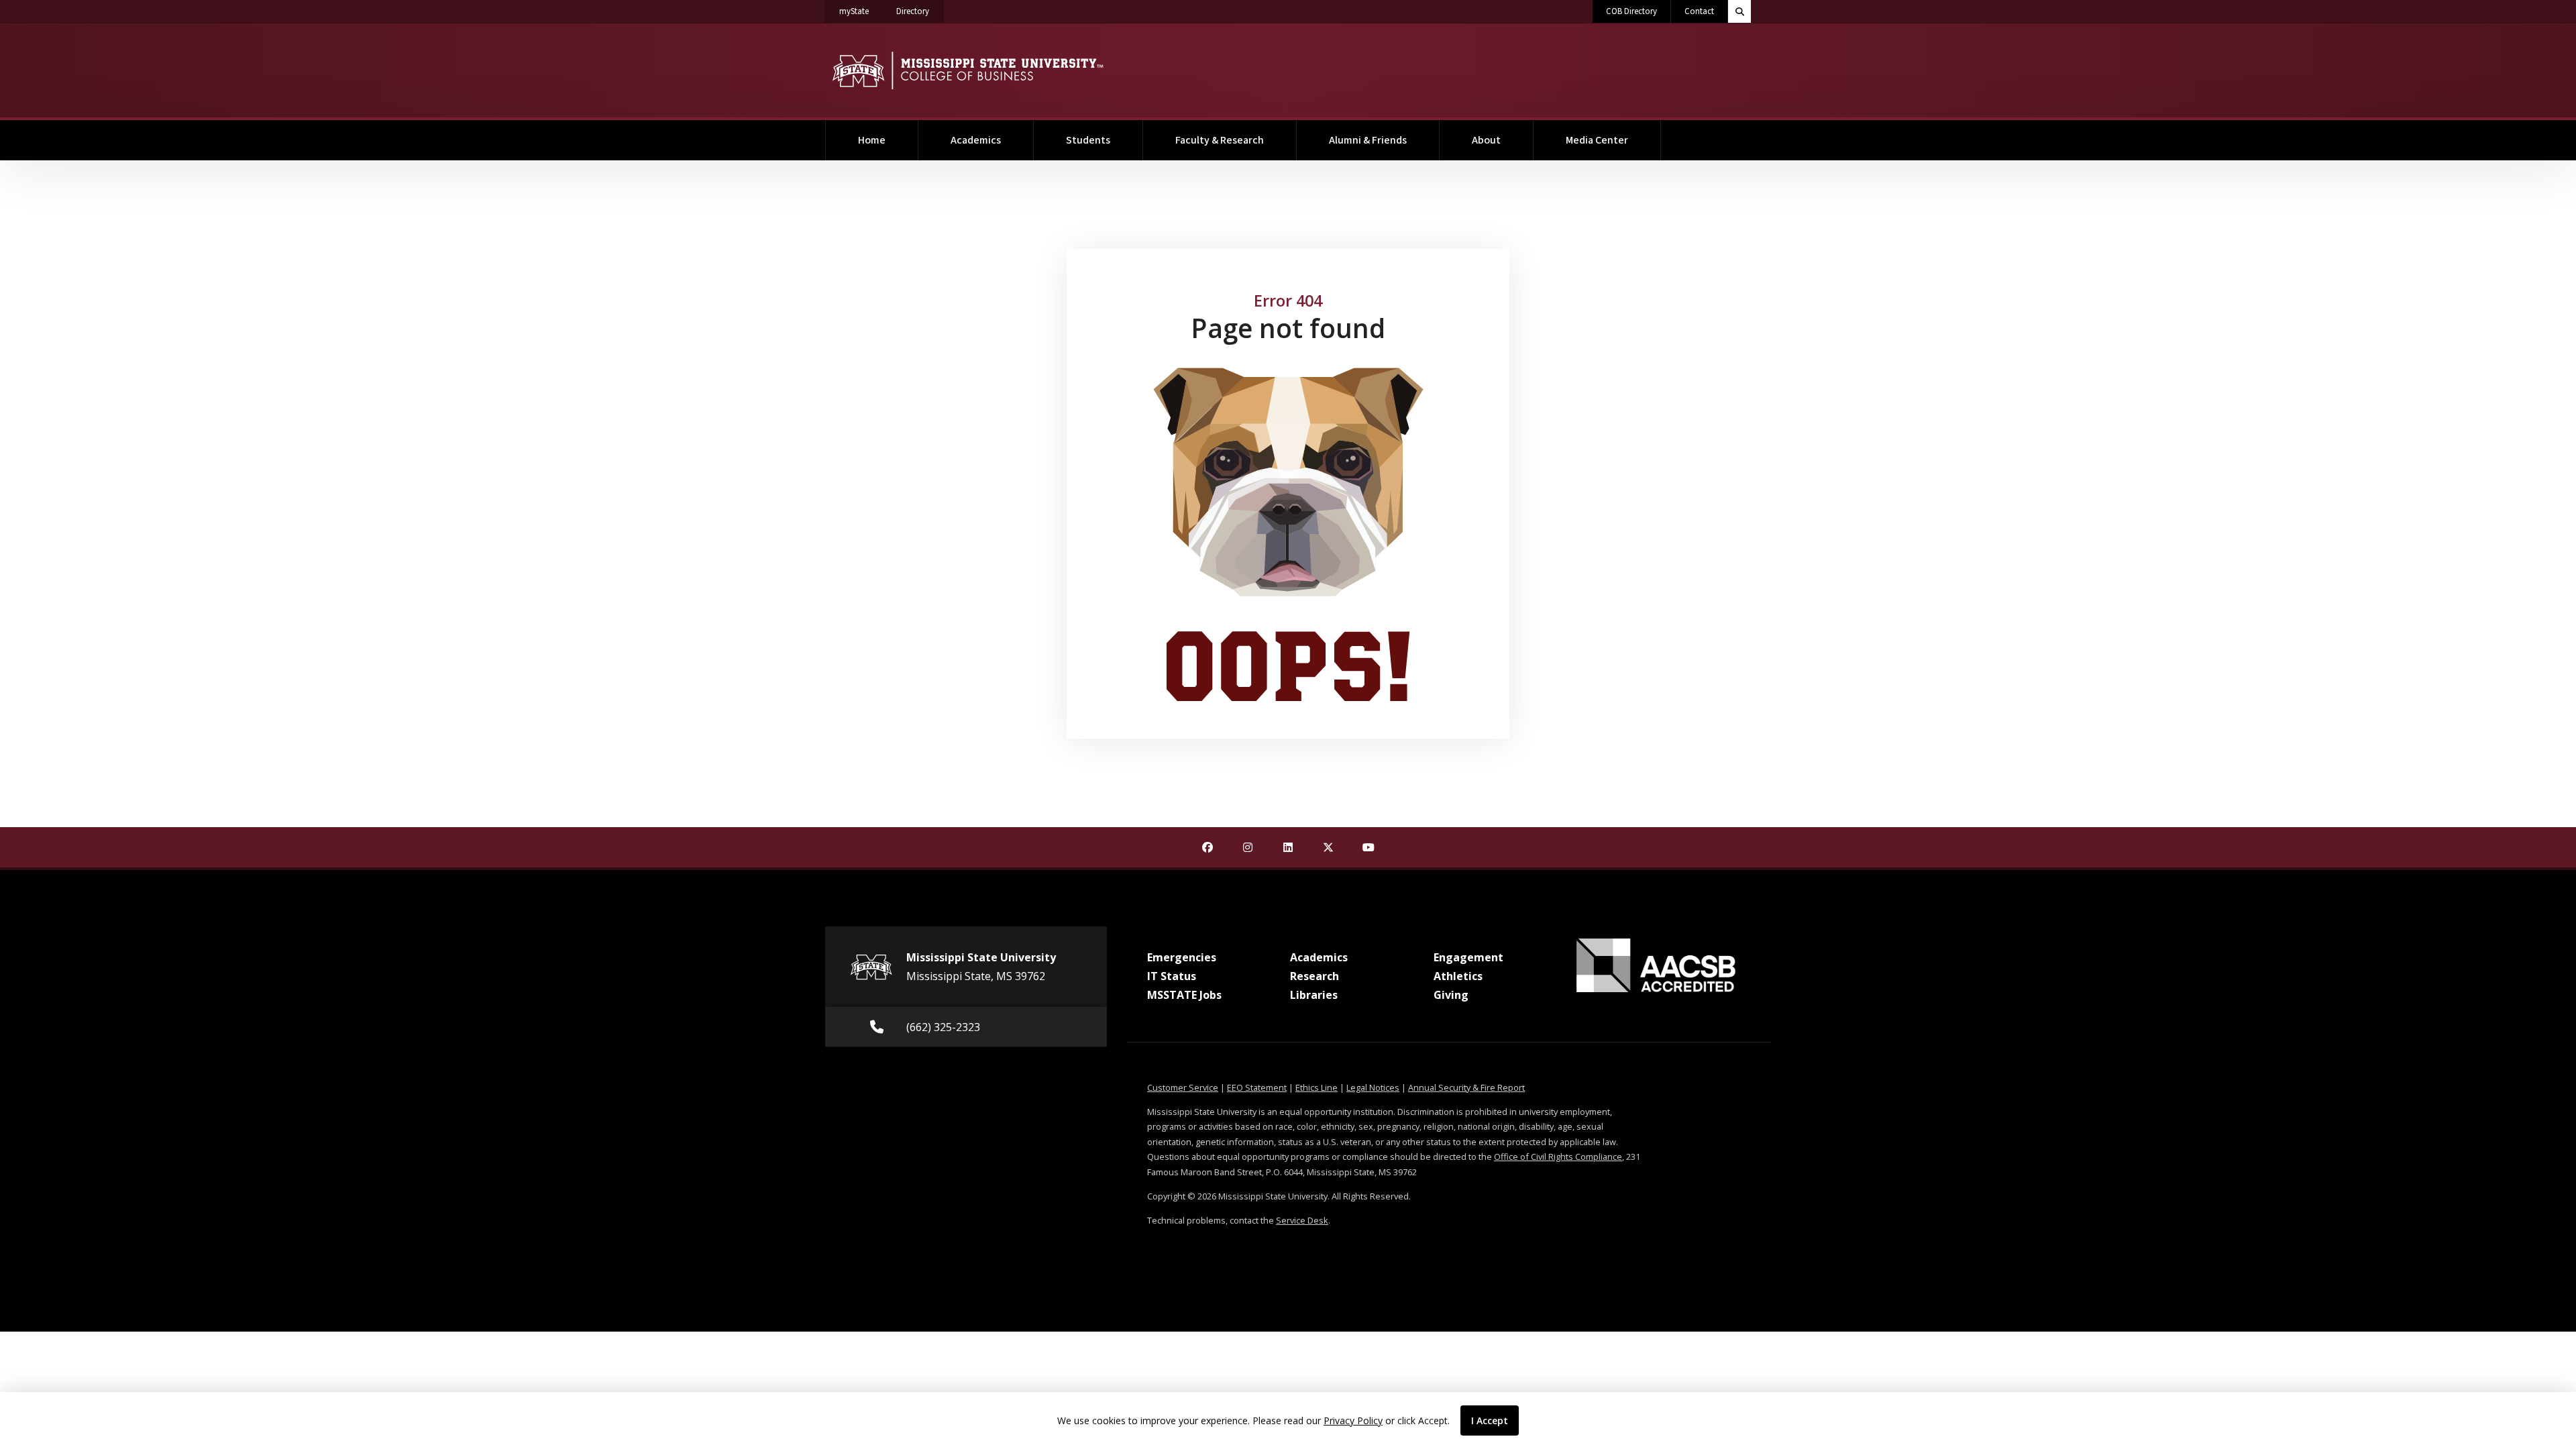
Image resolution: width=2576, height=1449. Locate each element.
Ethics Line (1317, 1087)
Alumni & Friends (1368, 140)
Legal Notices (1373, 1087)
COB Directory (1631, 11)
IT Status (1172, 976)
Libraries (1314, 995)
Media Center (1597, 140)
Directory (920, 11)
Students (1088, 140)
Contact (1699, 11)
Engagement (1468, 957)
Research (1314, 976)
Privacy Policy (1353, 1420)
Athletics (1458, 976)
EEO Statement (1257, 1087)
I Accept (1490, 1420)
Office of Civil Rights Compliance (1558, 1157)
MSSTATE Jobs (1184, 995)
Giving (1451, 995)
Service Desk (1302, 1220)
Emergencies (1182, 957)
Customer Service (1183, 1087)
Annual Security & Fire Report (1466, 1087)
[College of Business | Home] (968, 70)
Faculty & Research (1220, 140)
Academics (976, 140)
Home (872, 140)
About (1486, 140)
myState (861, 11)
